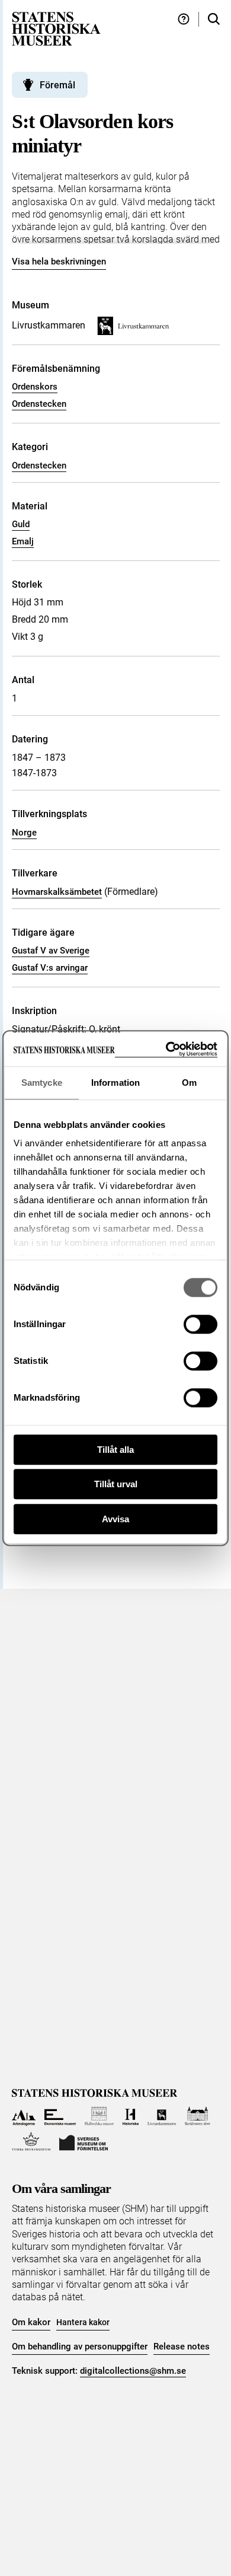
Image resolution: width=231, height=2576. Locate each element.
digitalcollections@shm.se (133, 2371)
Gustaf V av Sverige (51, 951)
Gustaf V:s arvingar (50, 968)
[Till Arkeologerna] (24, 2116)
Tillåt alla (115, 1450)
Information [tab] (115, 1083)
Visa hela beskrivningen (59, 262)
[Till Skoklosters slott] (198, 2116)
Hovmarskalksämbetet (57, 892)
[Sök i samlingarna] (214, 19)
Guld (21, 524)
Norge (24, 833)
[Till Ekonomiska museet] (60, 2116)
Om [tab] (189, 1083)
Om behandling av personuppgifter (80, 2347)
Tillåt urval (116, 1484)
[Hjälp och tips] (184, 19)
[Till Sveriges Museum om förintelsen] (84, 2142)
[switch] (200, 1324)
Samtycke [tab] (42, 1083)
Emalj (23, 541)
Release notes (182, 2347)
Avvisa (115, 1519)
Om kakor (31, 2322)
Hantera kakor (83, 2322)
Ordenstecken (39, 404)
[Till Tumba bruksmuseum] (31, 2142)
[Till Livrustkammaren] (162, 2116)
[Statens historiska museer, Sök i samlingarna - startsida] (56, 28)
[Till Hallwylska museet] (99, 2116)
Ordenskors (35, 387)
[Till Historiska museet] (131, 2116)
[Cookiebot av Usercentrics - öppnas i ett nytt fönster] (166, 1049)
